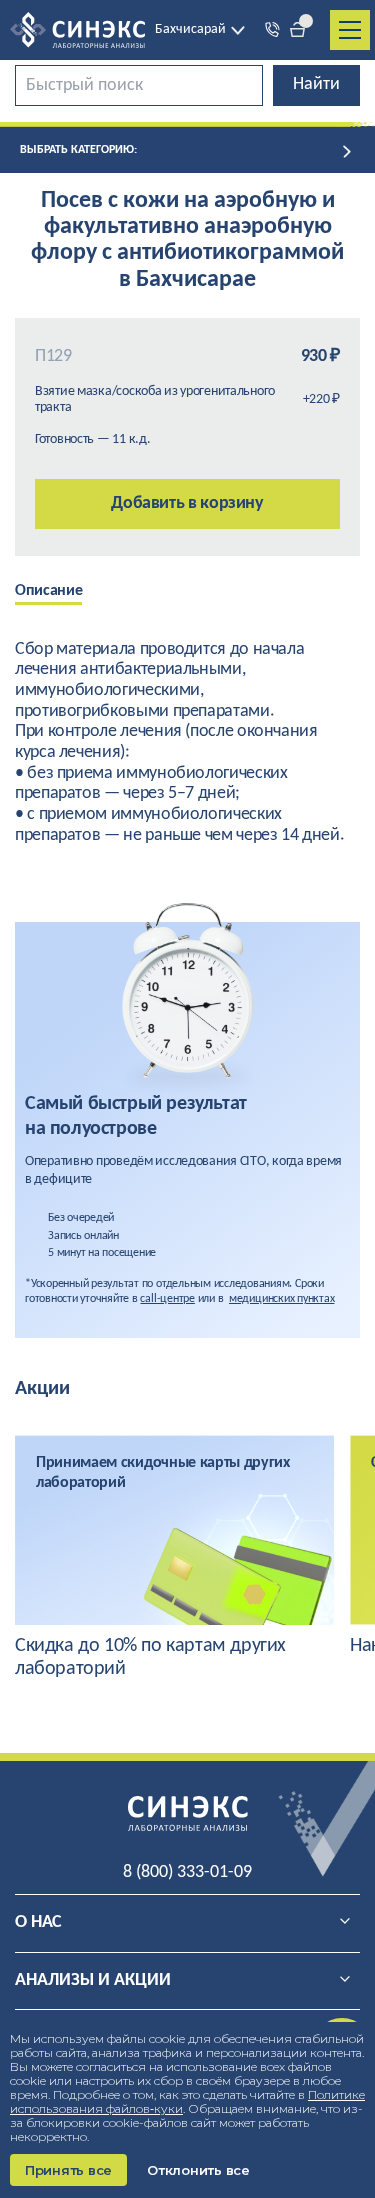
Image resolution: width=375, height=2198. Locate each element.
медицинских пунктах (281, 1299)
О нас (38, 1922)
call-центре (167, 1299)
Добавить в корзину (187, 503)
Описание (48, 591)
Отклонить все (198, 2170)
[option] (63, 593)
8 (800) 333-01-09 (187, 1872)
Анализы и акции (93, 1980)
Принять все (68, 2170)
